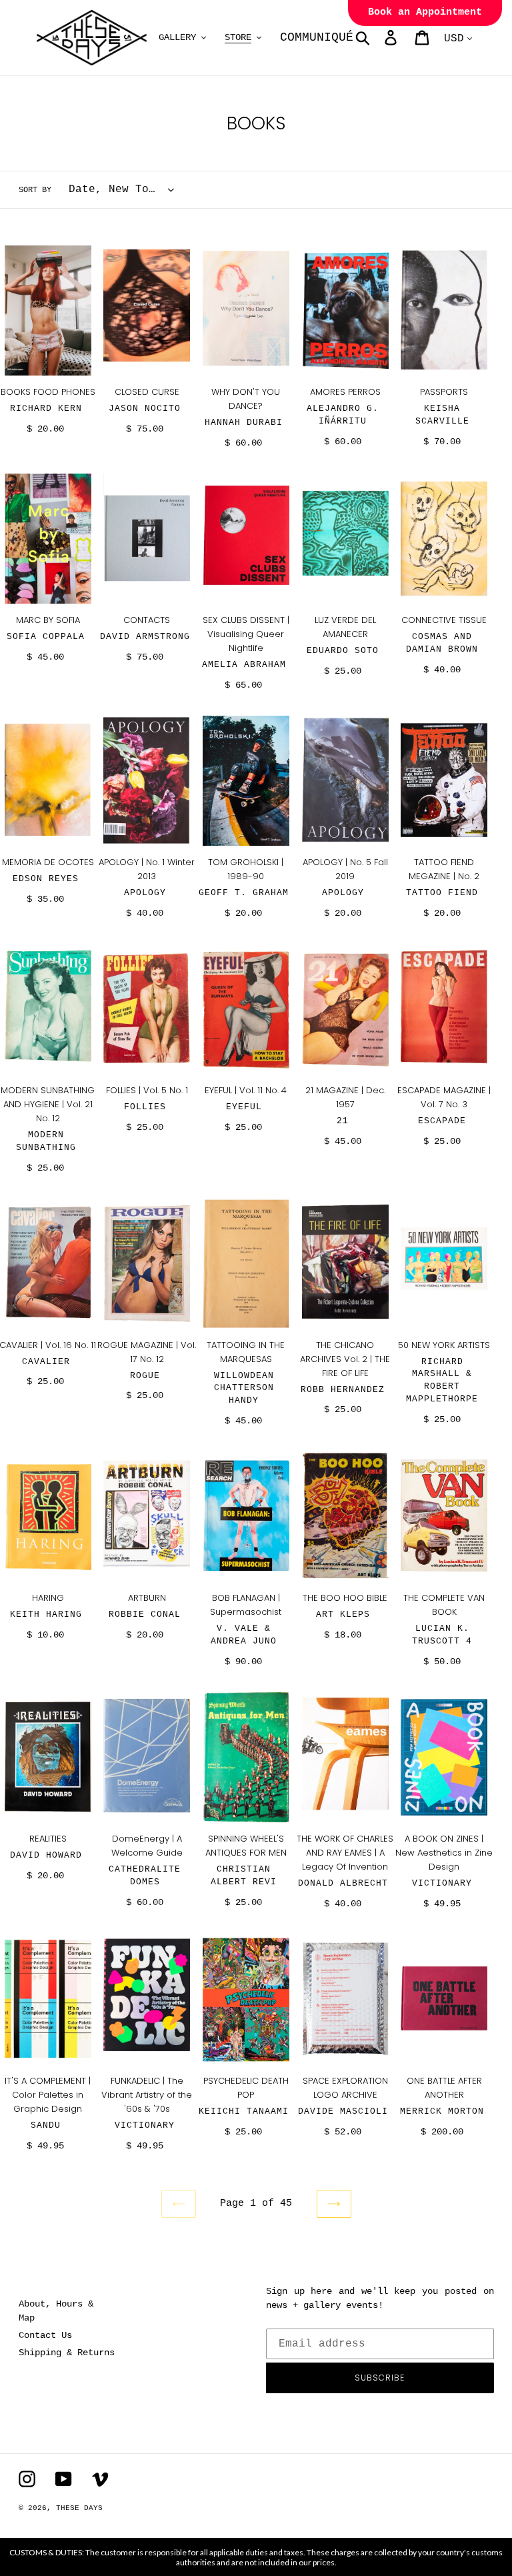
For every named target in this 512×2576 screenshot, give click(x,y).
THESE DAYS (79, 2508)
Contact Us (45, 2335)
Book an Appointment (425, 12)
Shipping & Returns (67, 2353)
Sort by (35, 190)
